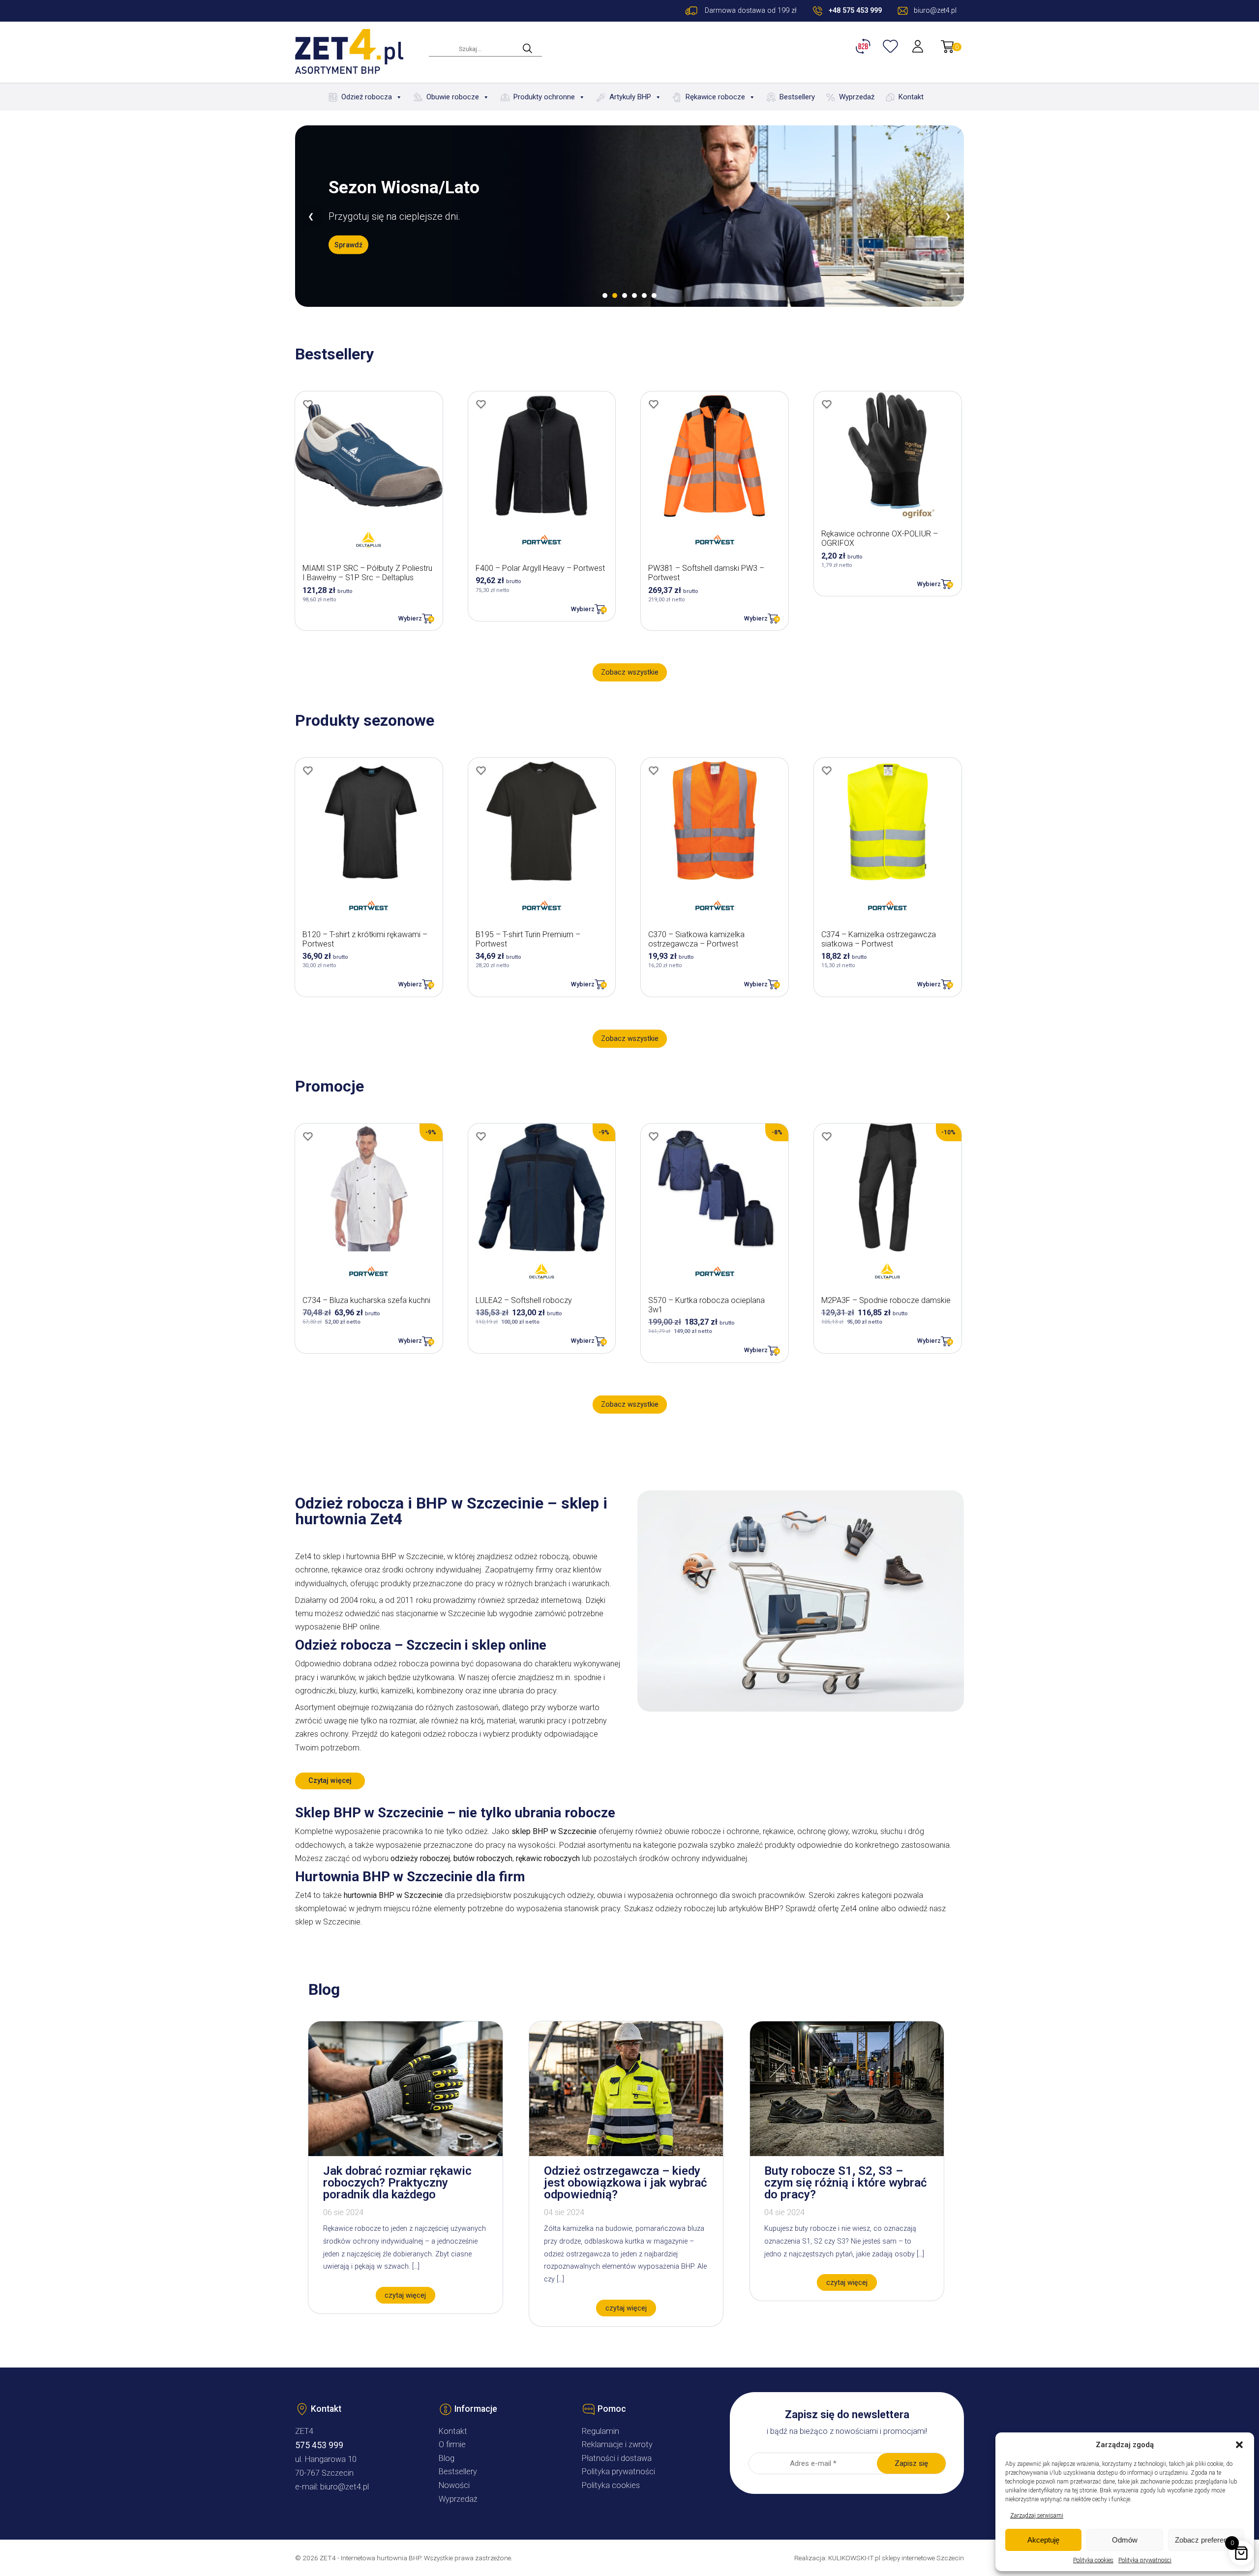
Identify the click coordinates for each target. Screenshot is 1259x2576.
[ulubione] (892, 46)
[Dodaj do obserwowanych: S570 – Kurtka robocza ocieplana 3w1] (654, 1136)
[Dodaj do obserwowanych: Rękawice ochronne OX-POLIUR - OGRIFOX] (827, 404)
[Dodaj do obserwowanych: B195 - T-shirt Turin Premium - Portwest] (481, 770)
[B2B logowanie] (865, 46)
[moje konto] (919, 46)
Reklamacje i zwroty (617, 2444)
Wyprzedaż (857, 97)
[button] (1239, 2445)
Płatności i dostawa (617, 2458)
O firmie (452, 2444)
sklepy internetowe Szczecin (923, 2558)
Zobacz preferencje (1206, 2540)
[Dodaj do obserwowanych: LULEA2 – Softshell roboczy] (481, 1136)
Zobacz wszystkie (630, 672)
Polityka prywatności (1145, 2560)
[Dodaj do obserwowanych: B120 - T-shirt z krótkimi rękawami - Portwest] (308, 770)
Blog (447, 2458)
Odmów (1125, 2540)
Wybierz (410, 618)
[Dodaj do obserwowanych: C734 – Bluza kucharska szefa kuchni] (308, 1136)
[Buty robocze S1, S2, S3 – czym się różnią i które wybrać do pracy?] (847, 2153)
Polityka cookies (1093, 2560)
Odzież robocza (367, 97)
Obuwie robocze (453, 97)
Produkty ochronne (544, 97)
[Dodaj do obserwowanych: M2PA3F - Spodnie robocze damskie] (827, 1136)
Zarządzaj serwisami (1037, 2516)
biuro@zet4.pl (345, 2487)
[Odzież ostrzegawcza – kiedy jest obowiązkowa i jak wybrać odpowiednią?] (626, 2153)
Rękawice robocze (715, 97)
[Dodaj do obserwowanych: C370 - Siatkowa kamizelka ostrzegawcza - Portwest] (654, 770)
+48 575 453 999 (855, 11)
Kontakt (911, 97)
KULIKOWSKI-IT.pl (854, 2558)
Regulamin (600, 2431)
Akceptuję (1043, 2540)
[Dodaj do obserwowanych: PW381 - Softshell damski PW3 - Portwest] (654, 404)
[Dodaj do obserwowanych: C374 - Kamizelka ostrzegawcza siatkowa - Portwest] (827, 770)
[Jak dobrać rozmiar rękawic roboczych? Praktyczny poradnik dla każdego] (405, 2153)
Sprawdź (348, 254)
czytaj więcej (405, 2295)
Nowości (454, 2485)
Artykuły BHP (630, 97)
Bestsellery (797, 97)
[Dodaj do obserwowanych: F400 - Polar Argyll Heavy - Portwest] (481, 404)
